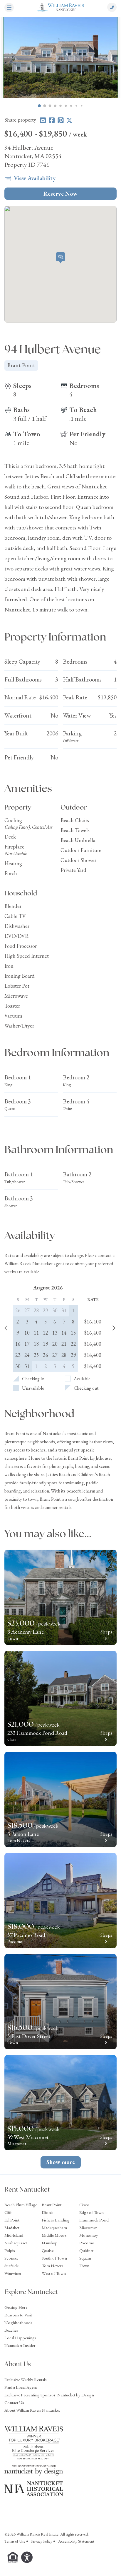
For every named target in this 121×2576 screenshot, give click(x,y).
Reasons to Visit (18, 2315)
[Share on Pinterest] (61, 120)
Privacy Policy (42, 2541)
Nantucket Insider (20, 2345)
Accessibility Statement (76, 2541)
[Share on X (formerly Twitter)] (69, 120)
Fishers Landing (56, 2220)
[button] (61, 258)
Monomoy (89, 2235)
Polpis (10, 2250)
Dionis (48, 2212)
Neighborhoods (18, 2322)
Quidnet (86, 2250)
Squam (85, 2258)
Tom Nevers (53, 2266)
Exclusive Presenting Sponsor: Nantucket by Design (49, 2395)
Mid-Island (14, 2235)
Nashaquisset (16, 2243)
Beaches (11, 2330)
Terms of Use (15, 2541)
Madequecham (54, 2227)
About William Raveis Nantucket (32, 2410)
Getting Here (16, 2307)
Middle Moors (54, 2235)
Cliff (8, 2212)
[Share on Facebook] (52, 120)
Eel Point (12, 2220)
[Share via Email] (43, 120)
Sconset (11, 2258)
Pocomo (87, 2243)
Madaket (12, 2227)
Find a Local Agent (21, 2387)
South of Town (54, 2258)
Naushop (50, 2243)
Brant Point (52, 2205)
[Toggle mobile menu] (9, 8)
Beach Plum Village (21, 2205)
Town (84, 2266)
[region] (60, 57)
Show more (61, 2162)
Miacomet (88, 2227)
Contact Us (14, 2402)
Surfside (11, 2266)
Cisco (84, 2205)
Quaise (48, 2250)
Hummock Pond (94, 2220)
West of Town (54, 2273)
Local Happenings (20, 2338)
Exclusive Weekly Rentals (26, 2380)
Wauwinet (13, 2273)
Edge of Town (91, 2212)
